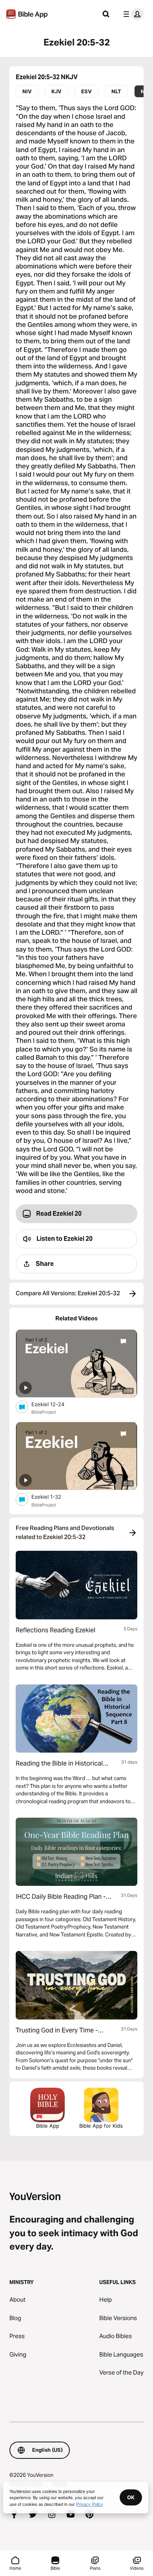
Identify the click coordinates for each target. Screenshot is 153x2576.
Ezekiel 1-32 (53, 1496)
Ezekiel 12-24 (54, 1404)
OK (131, 2497)
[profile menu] (132, 14)
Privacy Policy (90, 2504)
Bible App (48, 2126)
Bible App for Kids (101, 2126)
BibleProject (44, 1412)
